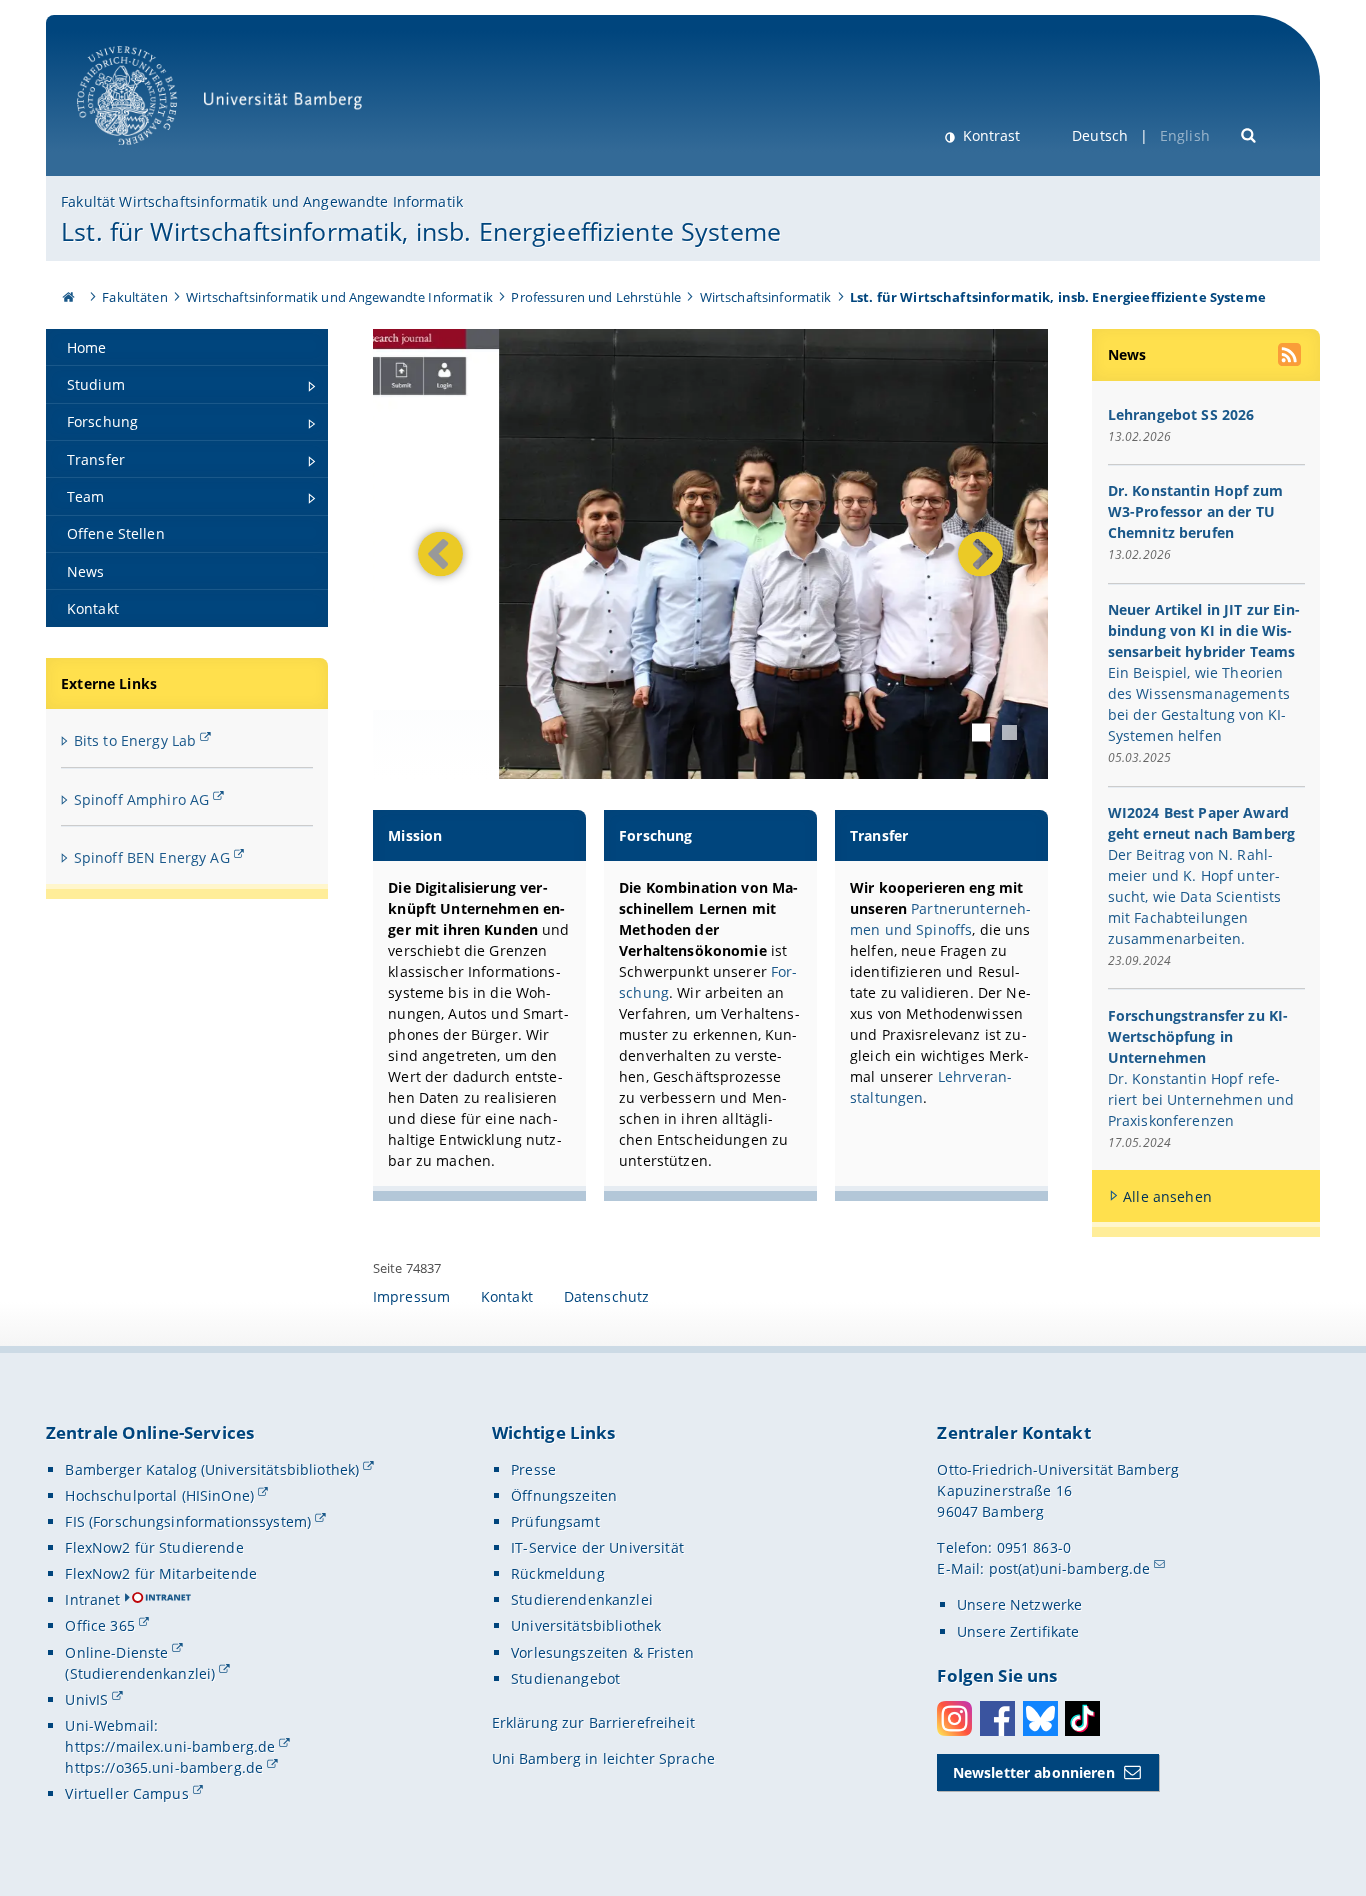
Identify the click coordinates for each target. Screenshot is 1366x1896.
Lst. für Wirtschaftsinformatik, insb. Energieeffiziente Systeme (421, 231)
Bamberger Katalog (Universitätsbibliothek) (212, 1469)
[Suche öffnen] (1249, 133)
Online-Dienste (116, 1652)
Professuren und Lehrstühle (596, 297)
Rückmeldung (558, 1573)
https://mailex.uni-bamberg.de (170, 1746)
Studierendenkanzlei (582, 1599)
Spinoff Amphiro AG (142, 799)
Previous (440, 553)
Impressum (411, 1296)
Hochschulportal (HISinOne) (159, 1495)
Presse (533, 1469)
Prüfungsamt (555, 1521)
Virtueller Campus (126, 1793)
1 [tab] (981, 733)
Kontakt (507, 1296)
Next (975, 553)
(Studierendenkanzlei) (140, 1673)
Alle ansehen (1167, 1196)
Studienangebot (565, 1678)
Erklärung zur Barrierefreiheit (593, 1722)
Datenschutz (607, 1296)
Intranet (92, 1599)
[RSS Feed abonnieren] (1291, 357)
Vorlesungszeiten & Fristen (602, 1652)
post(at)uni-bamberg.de (1070, 1568)
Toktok (1082, 1718)
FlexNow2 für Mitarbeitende (161, 1573)
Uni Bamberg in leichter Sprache (603, 1758)
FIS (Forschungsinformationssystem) (188, 1521)
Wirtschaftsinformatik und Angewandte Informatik (339, 297)
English (1185, 135)
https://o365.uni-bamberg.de (164, 1767)
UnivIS (86, 1699)
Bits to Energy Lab (135, 740)
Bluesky (1040, 1718)
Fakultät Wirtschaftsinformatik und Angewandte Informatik (262, 201)
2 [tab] (1009, 732)
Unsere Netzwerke (1019, 1604)
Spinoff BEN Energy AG (152, 857)
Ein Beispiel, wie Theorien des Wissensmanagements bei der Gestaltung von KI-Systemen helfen (1199, 704)
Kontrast (989, 135)
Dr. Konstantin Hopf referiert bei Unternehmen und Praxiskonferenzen (1201, 1099)
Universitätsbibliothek (586, 1625)
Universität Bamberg (147, 155)
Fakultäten (134, 297)
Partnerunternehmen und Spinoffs (940, 919)
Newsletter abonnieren (1034, 1772)
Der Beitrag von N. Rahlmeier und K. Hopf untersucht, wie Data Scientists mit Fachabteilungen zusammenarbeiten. (1195, 896)
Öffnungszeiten (564, 1495)
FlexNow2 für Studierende (154, 1547)
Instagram (954, 1718)
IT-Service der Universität (597, 1547)
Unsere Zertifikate (1018, 1631)
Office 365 (99, 1625)
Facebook (997, 1718)
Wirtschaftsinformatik (766, 297)
